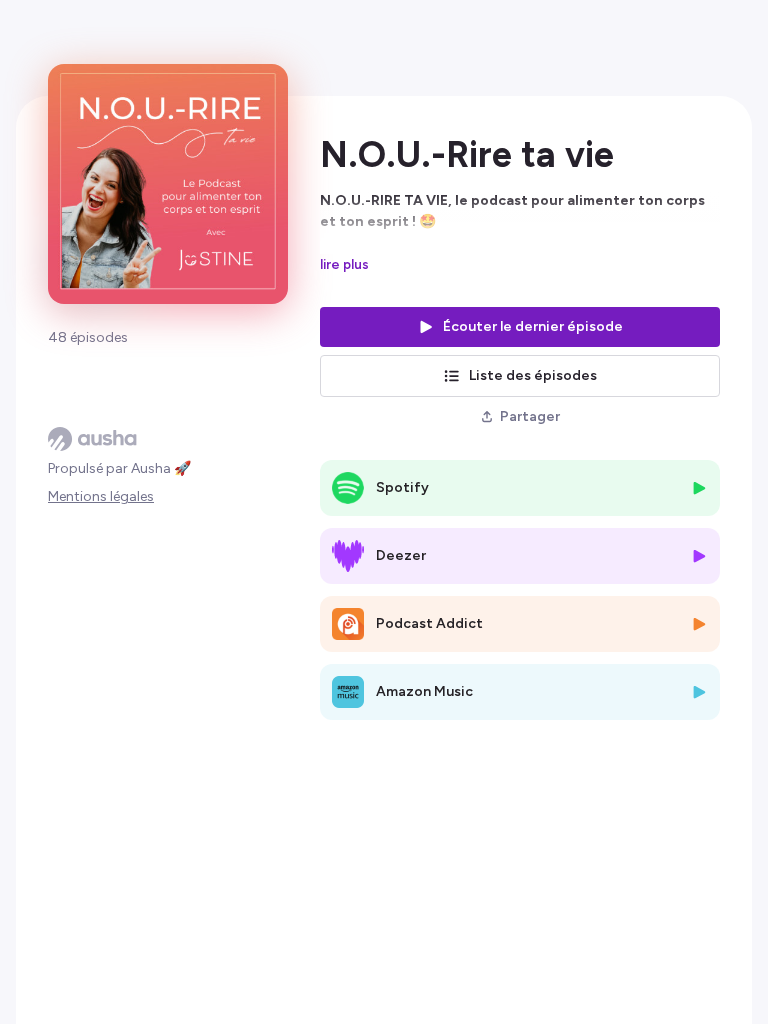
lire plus (344, 264)
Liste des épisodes (533, 375)
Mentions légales (101, 496)
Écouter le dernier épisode (533, 326)
